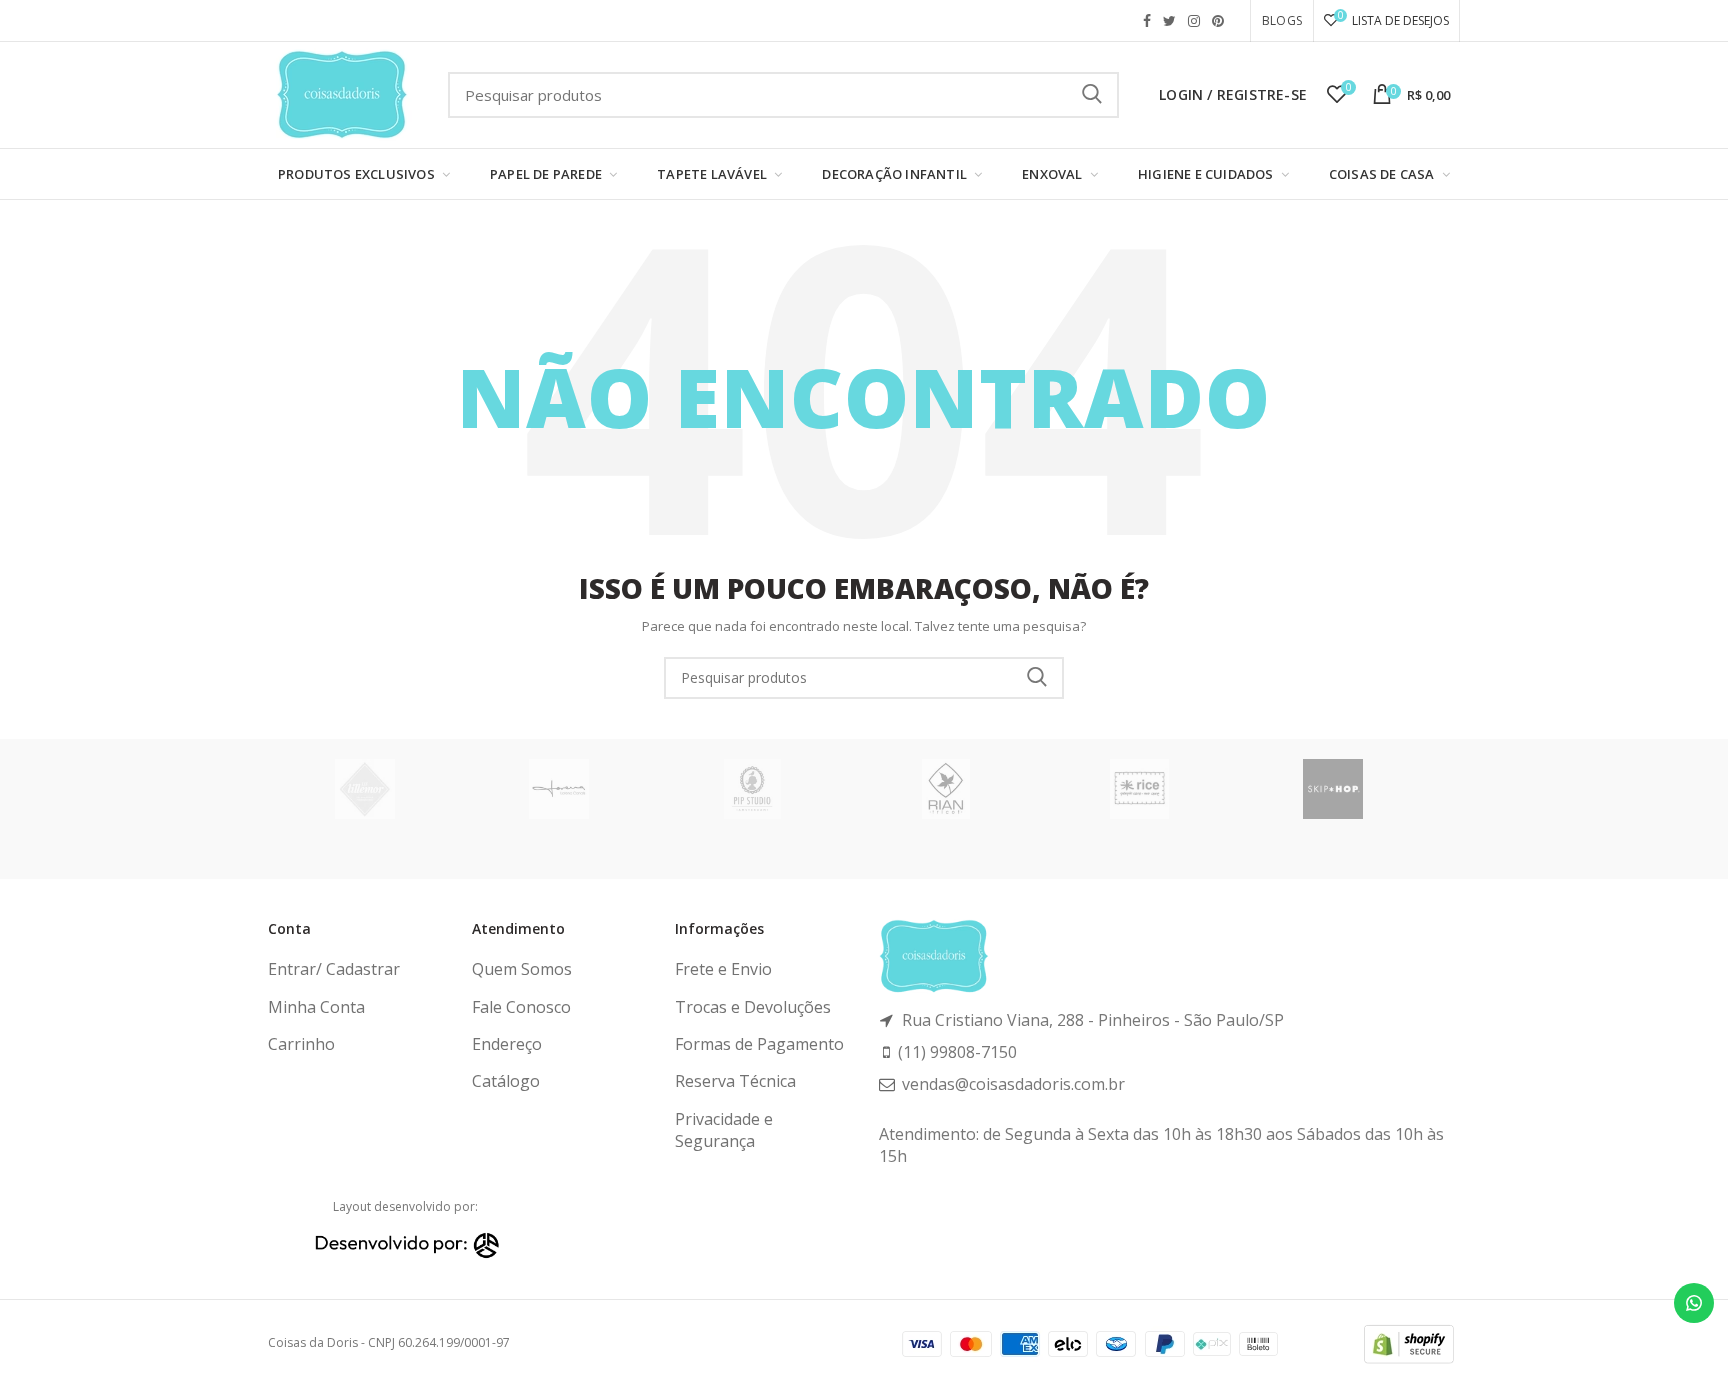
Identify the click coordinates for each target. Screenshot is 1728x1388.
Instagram (1194, 21)
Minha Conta (316, 1007)
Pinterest (1218, 21)
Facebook (1147, 21)
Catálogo (506, 1081)
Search (1037, 678)
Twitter (1169, 21)
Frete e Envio (723, 969)
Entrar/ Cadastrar (334, 969)
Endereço (507, 1044)
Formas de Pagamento (759, 1044)
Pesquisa (1092, 95)
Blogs (1282, 20)
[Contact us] (1694, 1303)
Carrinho (301, 1044)
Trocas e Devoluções (753, 1007)
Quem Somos (522, 969)
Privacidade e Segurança (724, 1130)
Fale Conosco (521, 1007)
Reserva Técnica (735, 1081)
